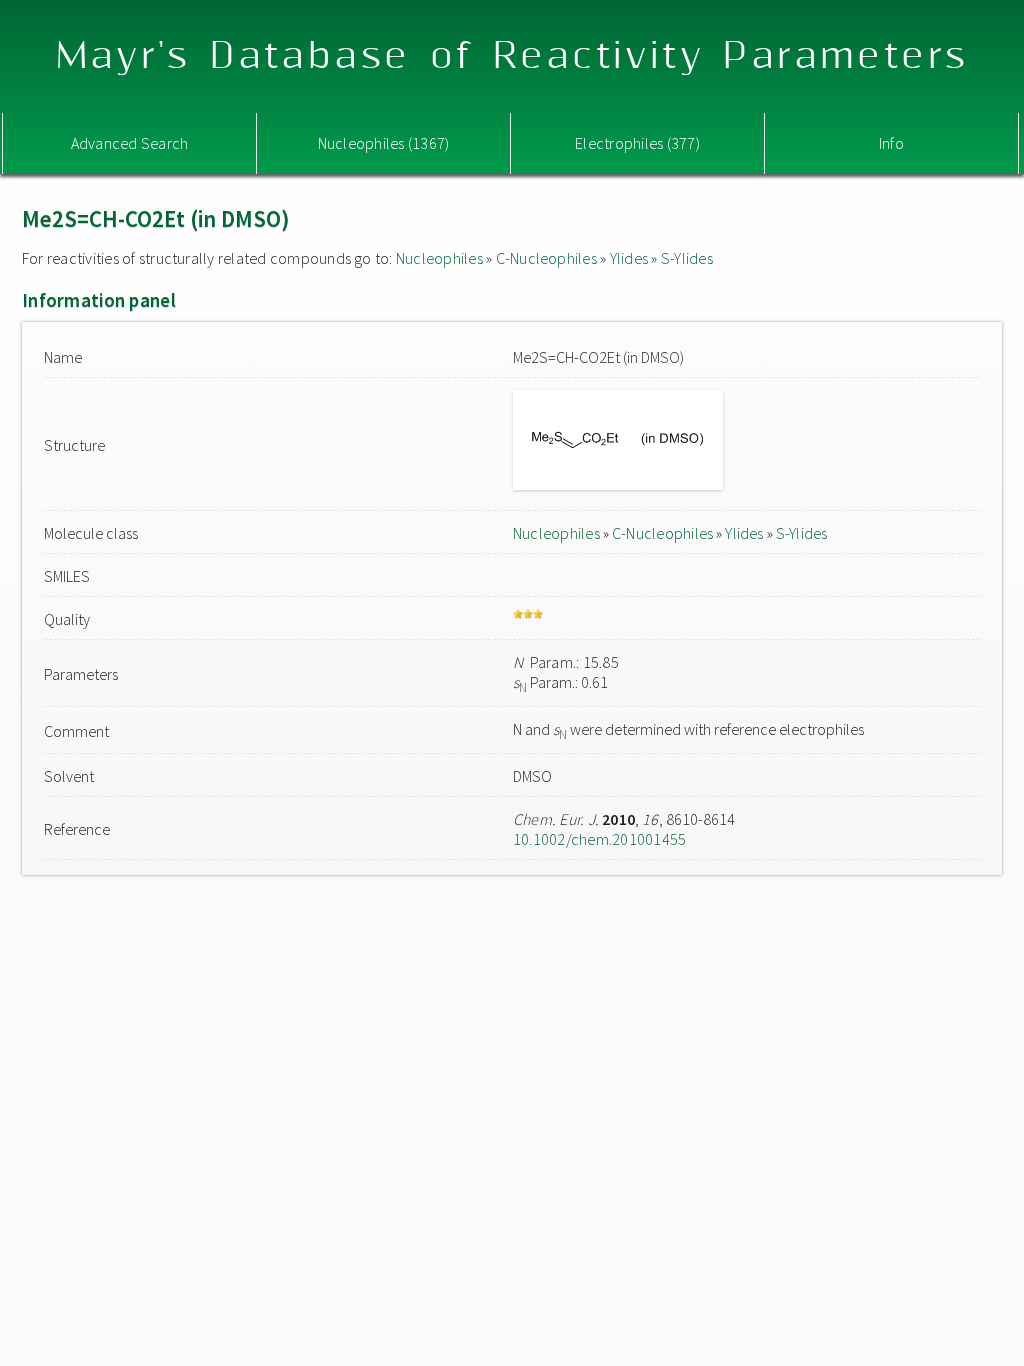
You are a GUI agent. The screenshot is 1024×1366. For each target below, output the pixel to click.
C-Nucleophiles (546, 258)
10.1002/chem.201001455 (599, 839)
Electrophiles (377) (637, 143)
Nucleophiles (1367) (384, 143)
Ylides (629, 258)
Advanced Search (130, 143)
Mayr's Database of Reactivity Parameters (512, 56)
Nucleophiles (439, 258)
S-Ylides (687, 258)
